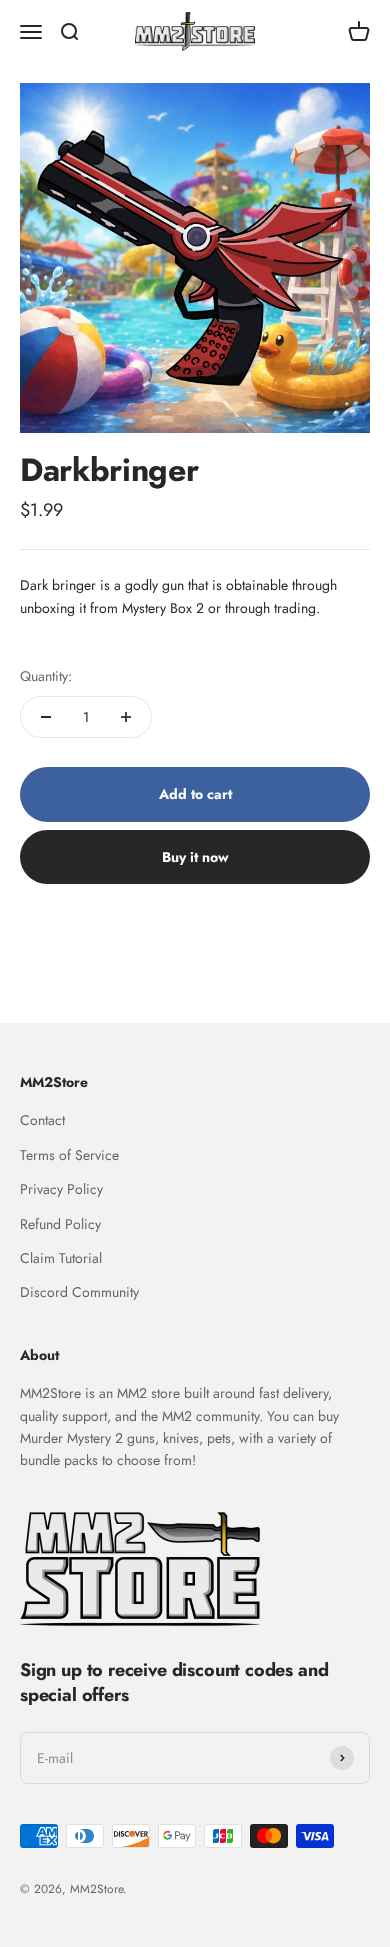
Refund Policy (60, 1224)
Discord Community (79, 1292)
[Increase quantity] (126, 717)
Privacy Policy (61, 1189)
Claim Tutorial (61, 1258)
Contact (42, 1120)
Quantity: (46, 676)
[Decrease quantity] (46, 717)
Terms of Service (69, 1155)
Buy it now (195, 857)
